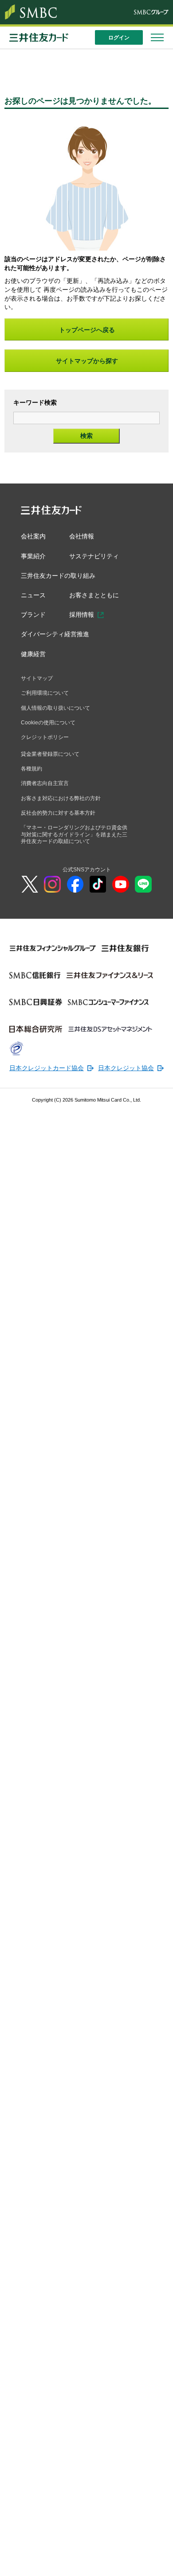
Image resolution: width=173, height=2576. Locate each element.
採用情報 (84, 616)
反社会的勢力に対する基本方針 (58, 818)
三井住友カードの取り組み (61, 576)
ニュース (34, 596)
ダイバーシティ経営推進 (57, 636)
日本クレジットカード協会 (41, 1074)
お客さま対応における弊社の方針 (61, 803)
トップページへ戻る (87, 330)
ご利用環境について (45, 696)
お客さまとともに (98, 596)
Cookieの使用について (48, 726)
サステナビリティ (98, 556)
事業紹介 (34, 556)
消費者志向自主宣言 (45, 788)
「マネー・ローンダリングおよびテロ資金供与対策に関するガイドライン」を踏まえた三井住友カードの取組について (74, 840)
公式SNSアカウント (87, 875)
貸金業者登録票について (50, 758)
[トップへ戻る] (160, 2563)
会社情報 (84, 536)
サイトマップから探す (87, 361)
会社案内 (34, 536)
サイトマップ (37, 681)
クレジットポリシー (45, 741)
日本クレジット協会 (110, 1074)
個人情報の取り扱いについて (55, 711)
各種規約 (31, 773)
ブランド (34, 616)
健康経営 (34, 656)
